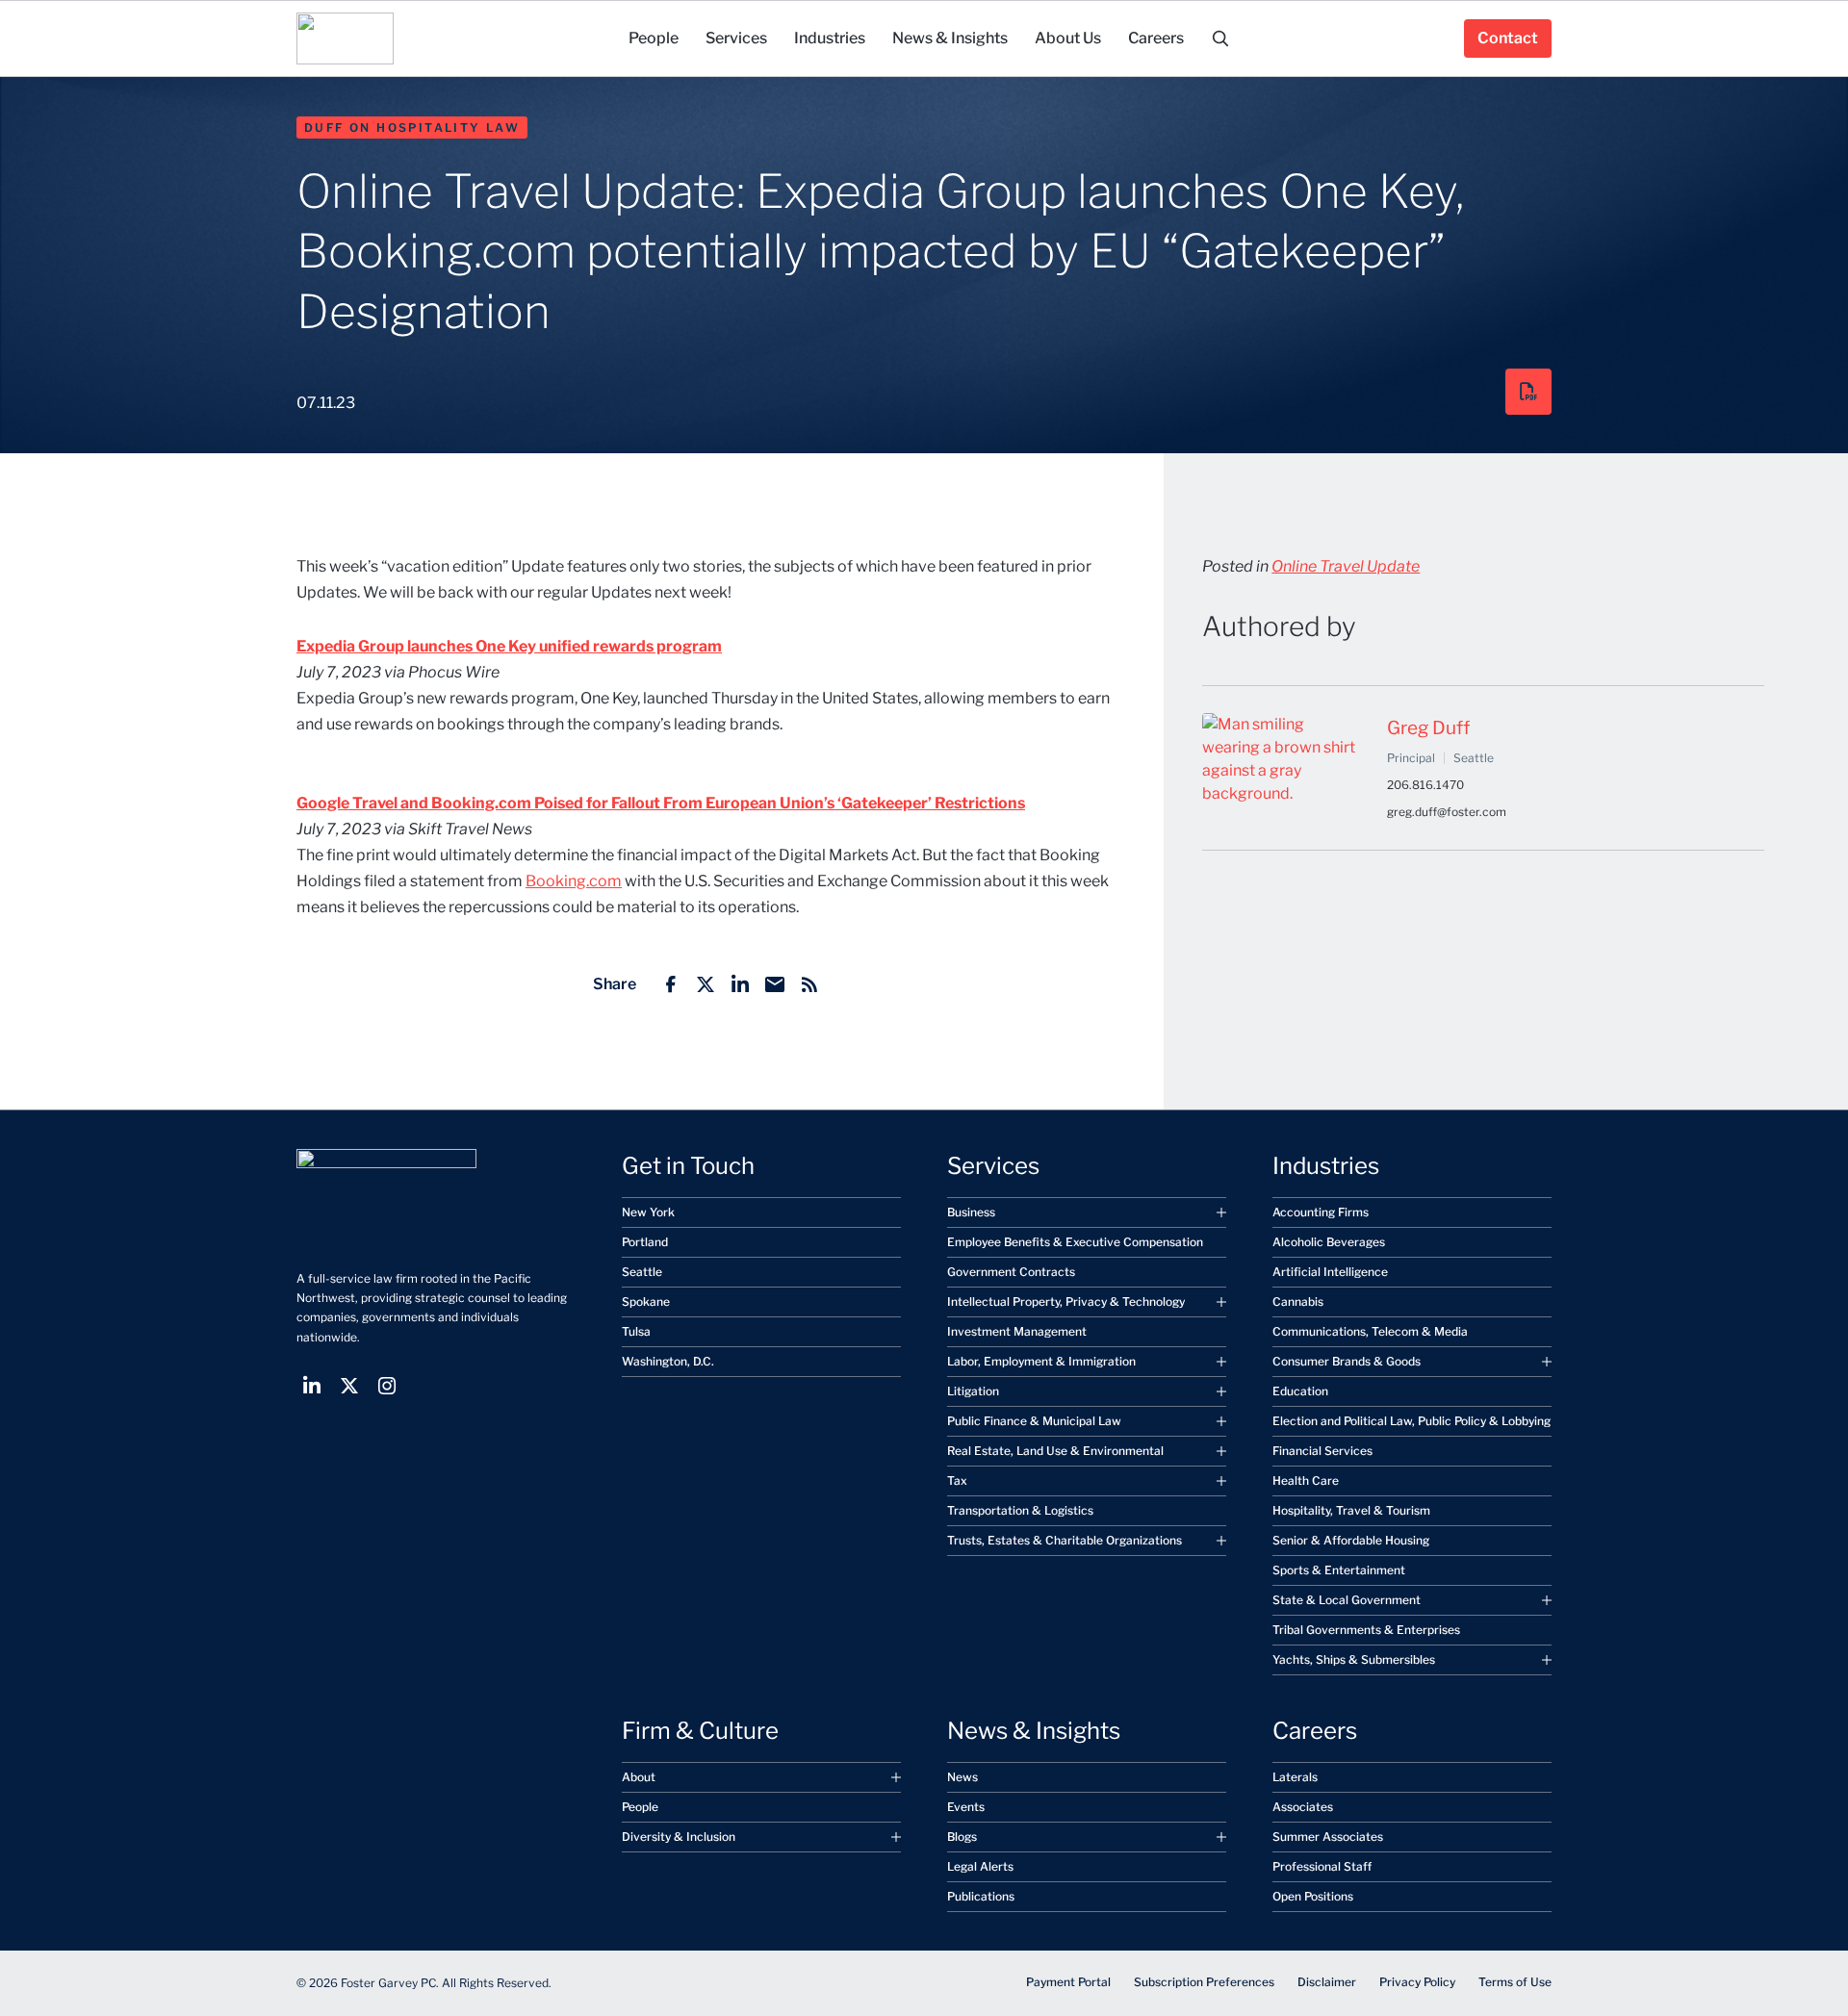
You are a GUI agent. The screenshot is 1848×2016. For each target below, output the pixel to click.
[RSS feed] (809, 984)
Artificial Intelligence (1330, 1272)
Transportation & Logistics (1020, 1510)
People (640, 1807)
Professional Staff (1322, 1866)
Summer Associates (1328, 1837)
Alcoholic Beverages (1329, 1242)
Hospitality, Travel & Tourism (1351, 1510)
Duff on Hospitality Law (412, 128)
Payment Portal (1068, 1982)
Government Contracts (1011, 1272)
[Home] (345, 38)
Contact (1508, 38)
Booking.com (574, 881)
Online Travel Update (1346, 566)
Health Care (1306, 1480)
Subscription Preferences (1204, 1982)
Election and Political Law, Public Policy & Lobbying (1412, 1421)
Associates (1303, 1807)
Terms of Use (1515, 1982)
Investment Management (1017, 1331)
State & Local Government (1347, 1600)
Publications (981, 1896)
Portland (645, 1242)
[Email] (775, 984)
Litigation (973, 1391)
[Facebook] (671, 984)
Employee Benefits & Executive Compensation (1075, 1242)
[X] (706, 984)
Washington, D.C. (668, 1361)
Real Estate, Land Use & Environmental (1055, 1451)
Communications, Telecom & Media (1370, 1331)
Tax (957, 1480)
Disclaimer (1327, 1982)
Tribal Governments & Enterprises (1366, 1630)
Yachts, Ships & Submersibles (1354, 1659)
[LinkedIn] (740, 984)
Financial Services (1322, 1451)
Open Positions (1313, 1896)
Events (966, 1807)
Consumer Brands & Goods (1347, 1361)
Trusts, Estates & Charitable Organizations (1065, 1540)
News (962, 1777)
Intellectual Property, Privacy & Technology (1066, 1301)
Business (971, 1212)
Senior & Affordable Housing (1351, 1540)
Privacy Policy (1417, 1982)
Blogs (962, 1837)
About (639, 1777)
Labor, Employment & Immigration (1041, 1361)
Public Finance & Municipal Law (1034, 1421)
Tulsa (636, 1331)
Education (1300, 1391)
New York (648, 1212)
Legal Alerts (980, 1866)
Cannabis (1298, 1301)
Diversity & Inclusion (679, 1837)
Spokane (646, 1301)
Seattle (642, 1272)
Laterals (1295, 1777)
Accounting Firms (1321, 1212)
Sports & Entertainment (1339, 1570)
